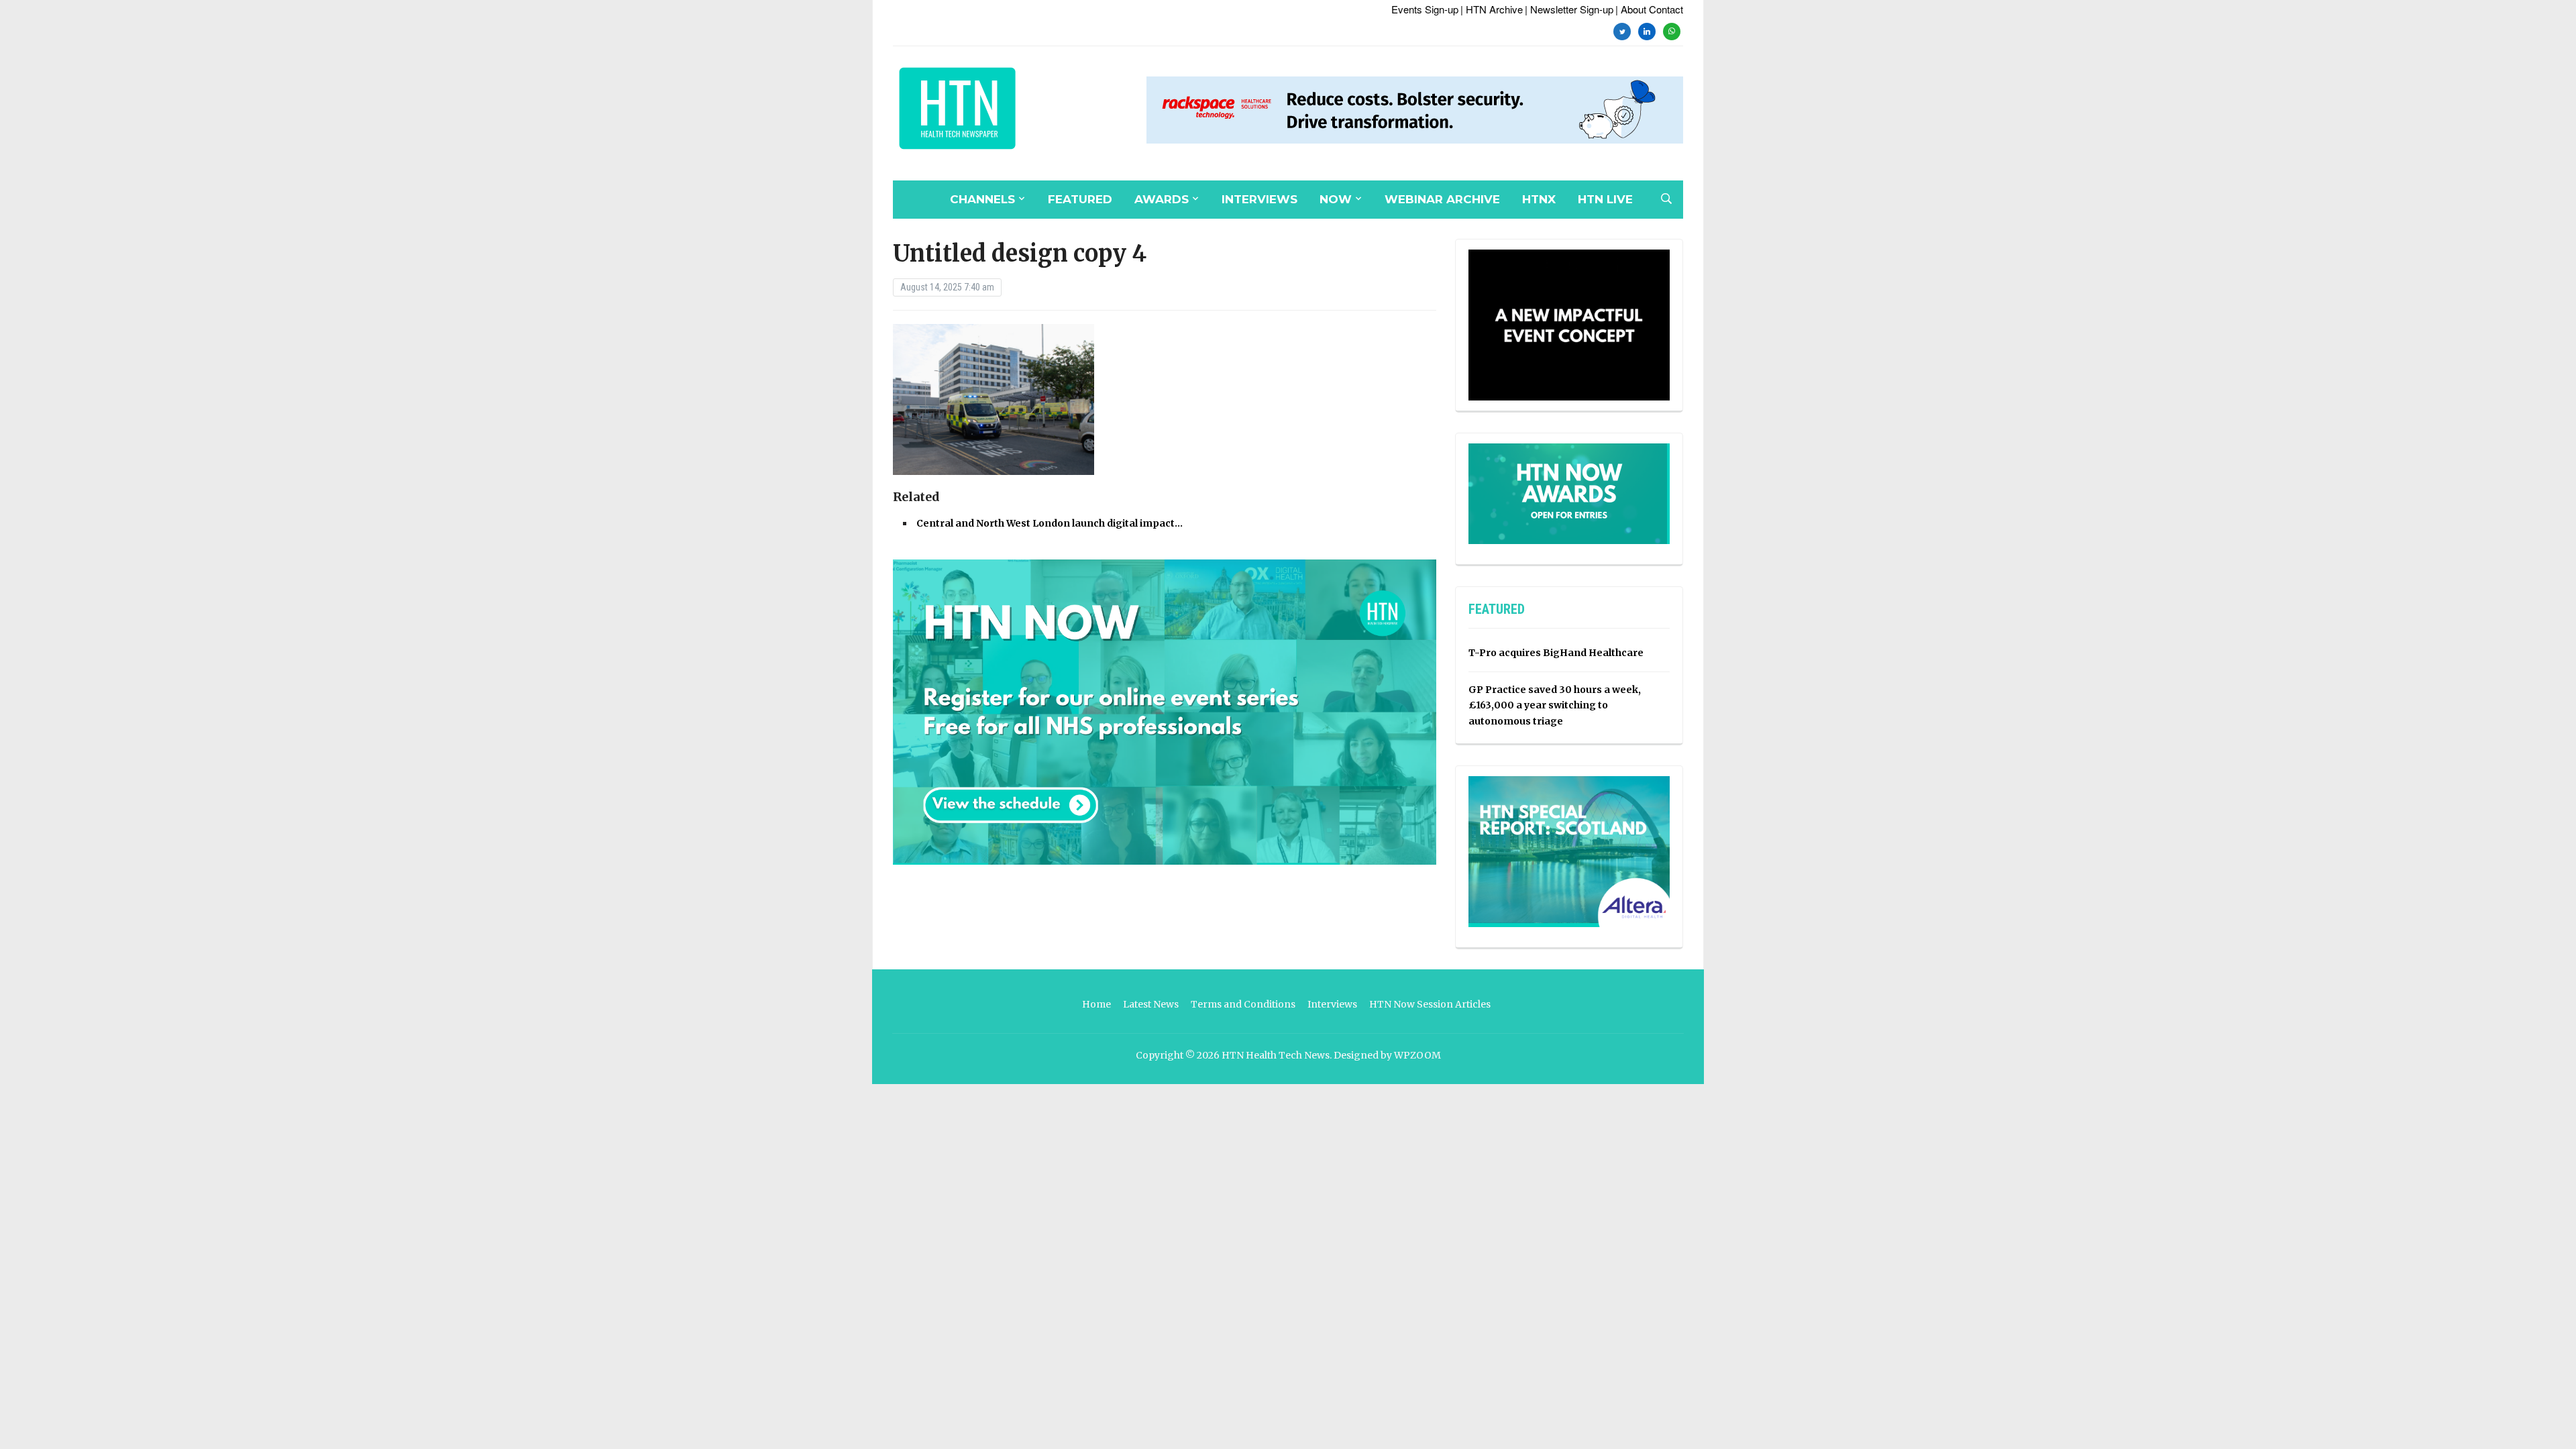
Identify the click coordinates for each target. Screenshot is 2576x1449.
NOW (1336, 199)
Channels (982, 199)
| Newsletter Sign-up (1569, 9)
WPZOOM (1417, 1055)
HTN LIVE (1605, 199)
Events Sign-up (1425, 9)
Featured (1080, 199)
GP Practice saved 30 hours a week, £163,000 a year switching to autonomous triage (1555, 706)
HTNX (1539, 199)
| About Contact (1649, 9)
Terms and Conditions (1243, 1004)
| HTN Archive (1492, 9)
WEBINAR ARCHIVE (1442, 199)
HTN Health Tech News (1276, 1055)
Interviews (1259, 199)
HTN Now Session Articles (1430, 1004)
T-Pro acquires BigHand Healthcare (1556, 653)
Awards (1162, 199)
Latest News (1151, 1004)
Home (1096, 1004)
